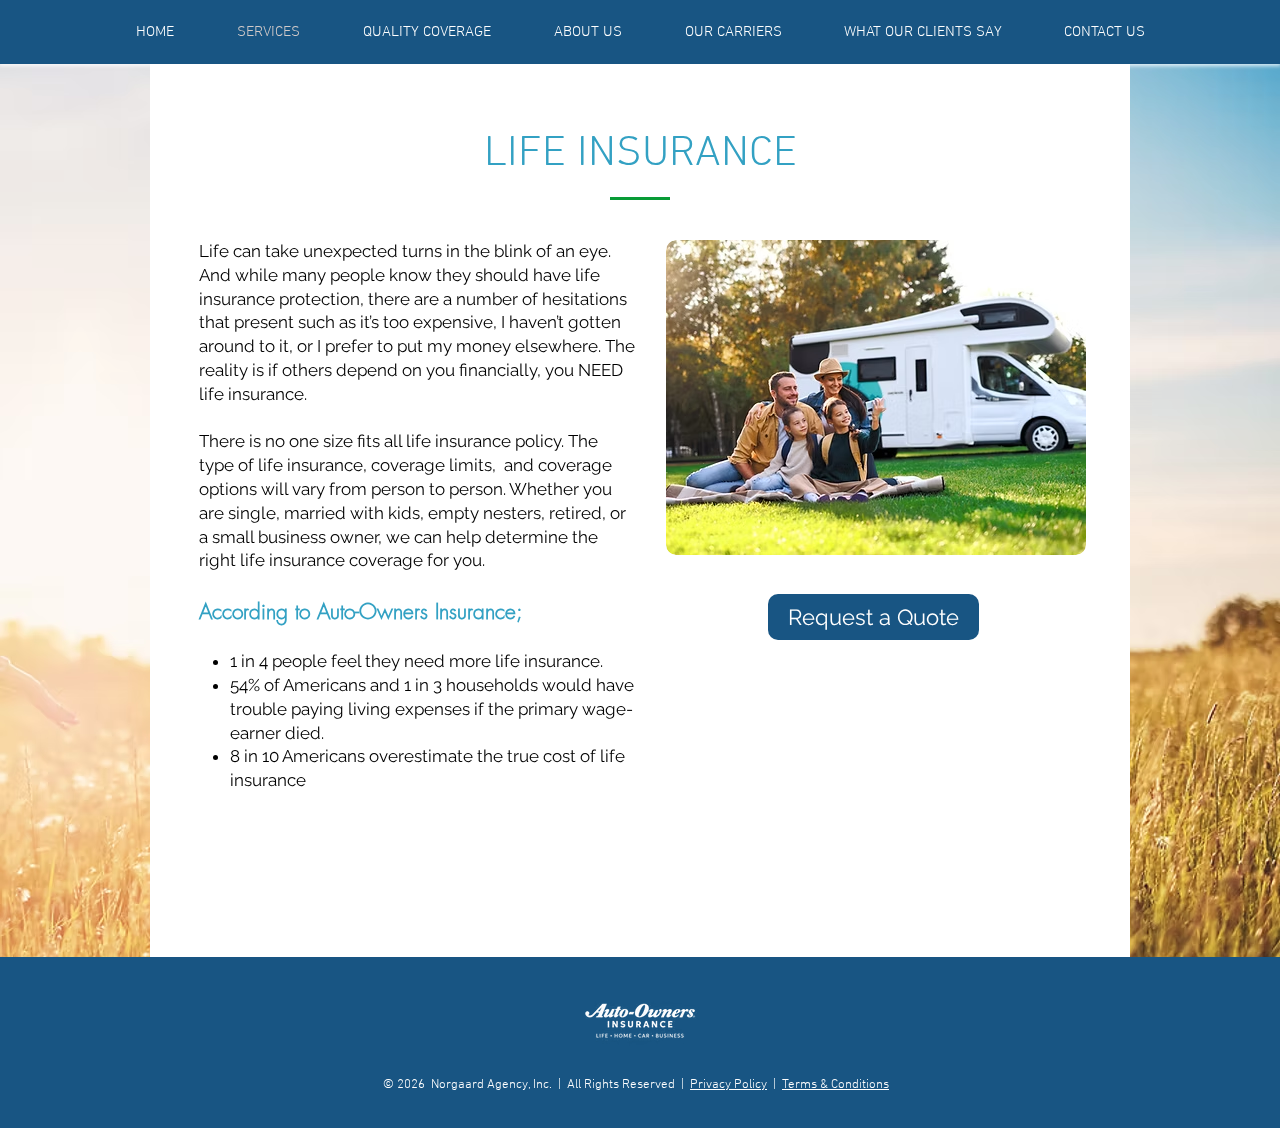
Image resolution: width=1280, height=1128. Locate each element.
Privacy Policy (728, 1085)
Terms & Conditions (835, 1085)
